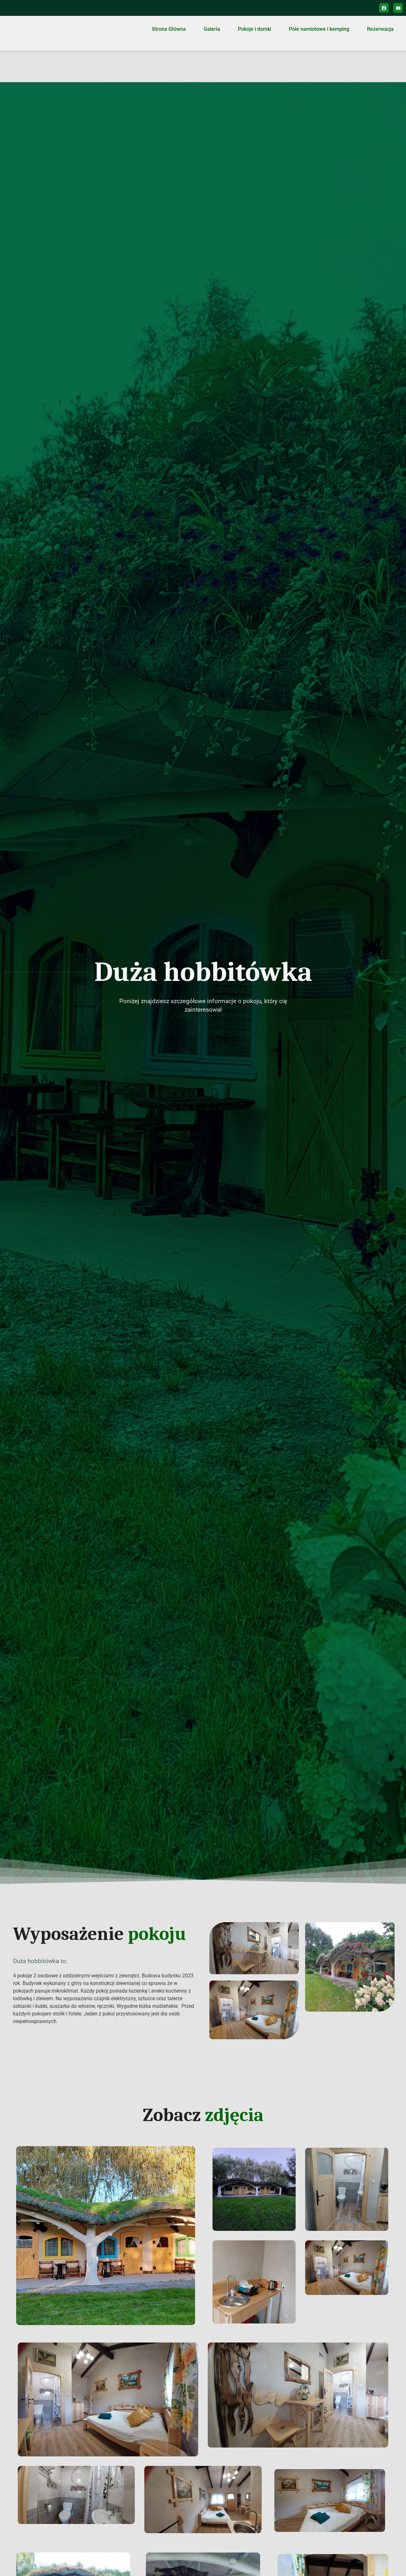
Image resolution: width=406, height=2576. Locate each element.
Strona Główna (169, 29)
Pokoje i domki (255, 29)
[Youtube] (398, 8)
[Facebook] (384, 8)
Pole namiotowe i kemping (319, 29)
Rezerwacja (380, 29)
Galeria (212, 29)
